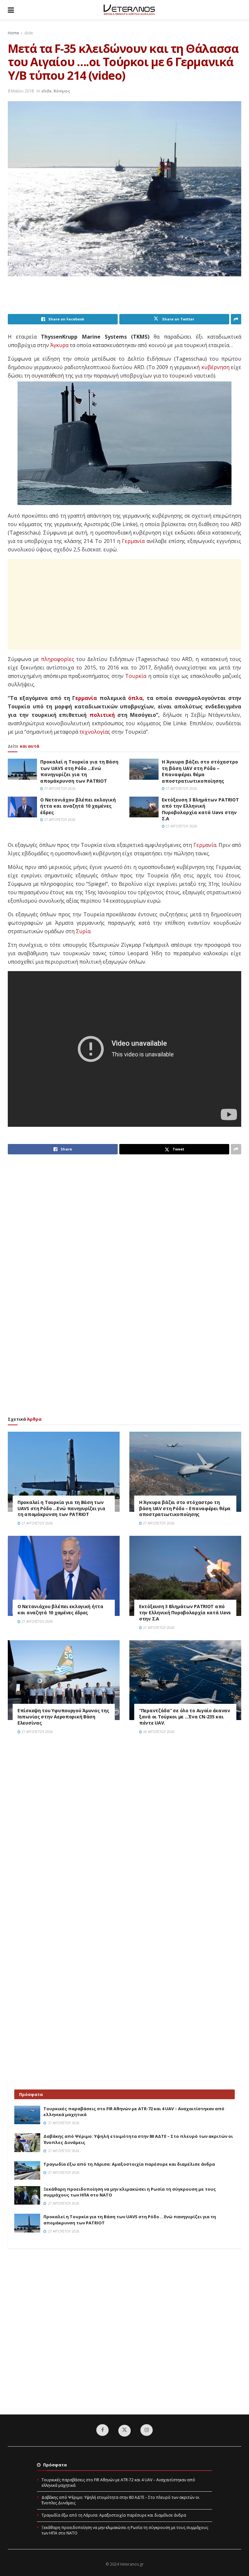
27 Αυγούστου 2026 (59, 788)
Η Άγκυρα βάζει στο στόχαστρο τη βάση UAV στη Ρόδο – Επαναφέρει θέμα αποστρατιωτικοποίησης (200, 771)
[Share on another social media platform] (236, 319)
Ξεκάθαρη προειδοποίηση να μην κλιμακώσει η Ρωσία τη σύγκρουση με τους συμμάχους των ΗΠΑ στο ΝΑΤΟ (125, 2530)
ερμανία (86, 698)
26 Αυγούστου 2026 (158, 1732)
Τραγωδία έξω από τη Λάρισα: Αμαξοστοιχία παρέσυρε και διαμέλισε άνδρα (129, 2164)
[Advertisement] (126, 297)
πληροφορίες (58, 659)
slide (29, 33)
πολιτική (102, 715)
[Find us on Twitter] (124, 2431)
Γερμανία (133, 541)
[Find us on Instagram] (147, 2430)
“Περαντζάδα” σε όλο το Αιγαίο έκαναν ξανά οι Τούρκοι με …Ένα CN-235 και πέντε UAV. (185, 1717)
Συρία (83, 931)
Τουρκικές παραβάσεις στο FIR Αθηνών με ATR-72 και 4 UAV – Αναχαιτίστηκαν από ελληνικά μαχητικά (118, 2483)
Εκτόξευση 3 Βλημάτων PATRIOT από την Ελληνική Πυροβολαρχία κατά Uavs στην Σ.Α (200, 809)
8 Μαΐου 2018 (21, 91)
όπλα (135, 698)
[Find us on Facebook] (102, 2430)
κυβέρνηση (215, 367)
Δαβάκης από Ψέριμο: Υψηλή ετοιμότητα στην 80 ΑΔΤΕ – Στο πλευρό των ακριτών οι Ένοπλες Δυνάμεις (120, 2500)
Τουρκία (136, 676)
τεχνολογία (94, 732)
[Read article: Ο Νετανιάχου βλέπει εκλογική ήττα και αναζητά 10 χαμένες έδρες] (22, 807)
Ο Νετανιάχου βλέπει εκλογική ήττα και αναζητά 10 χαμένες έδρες (78, 806)
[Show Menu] (11, 10)
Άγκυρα (59, 345)
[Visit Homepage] (129, 10)
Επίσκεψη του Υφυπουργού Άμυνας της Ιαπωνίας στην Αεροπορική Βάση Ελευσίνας (63, 1717)
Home (13, 33)
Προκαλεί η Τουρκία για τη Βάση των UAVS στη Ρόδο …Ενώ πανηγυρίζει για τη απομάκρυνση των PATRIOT (79, 771)
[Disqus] (124, 1832)
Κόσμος (62, 91)
